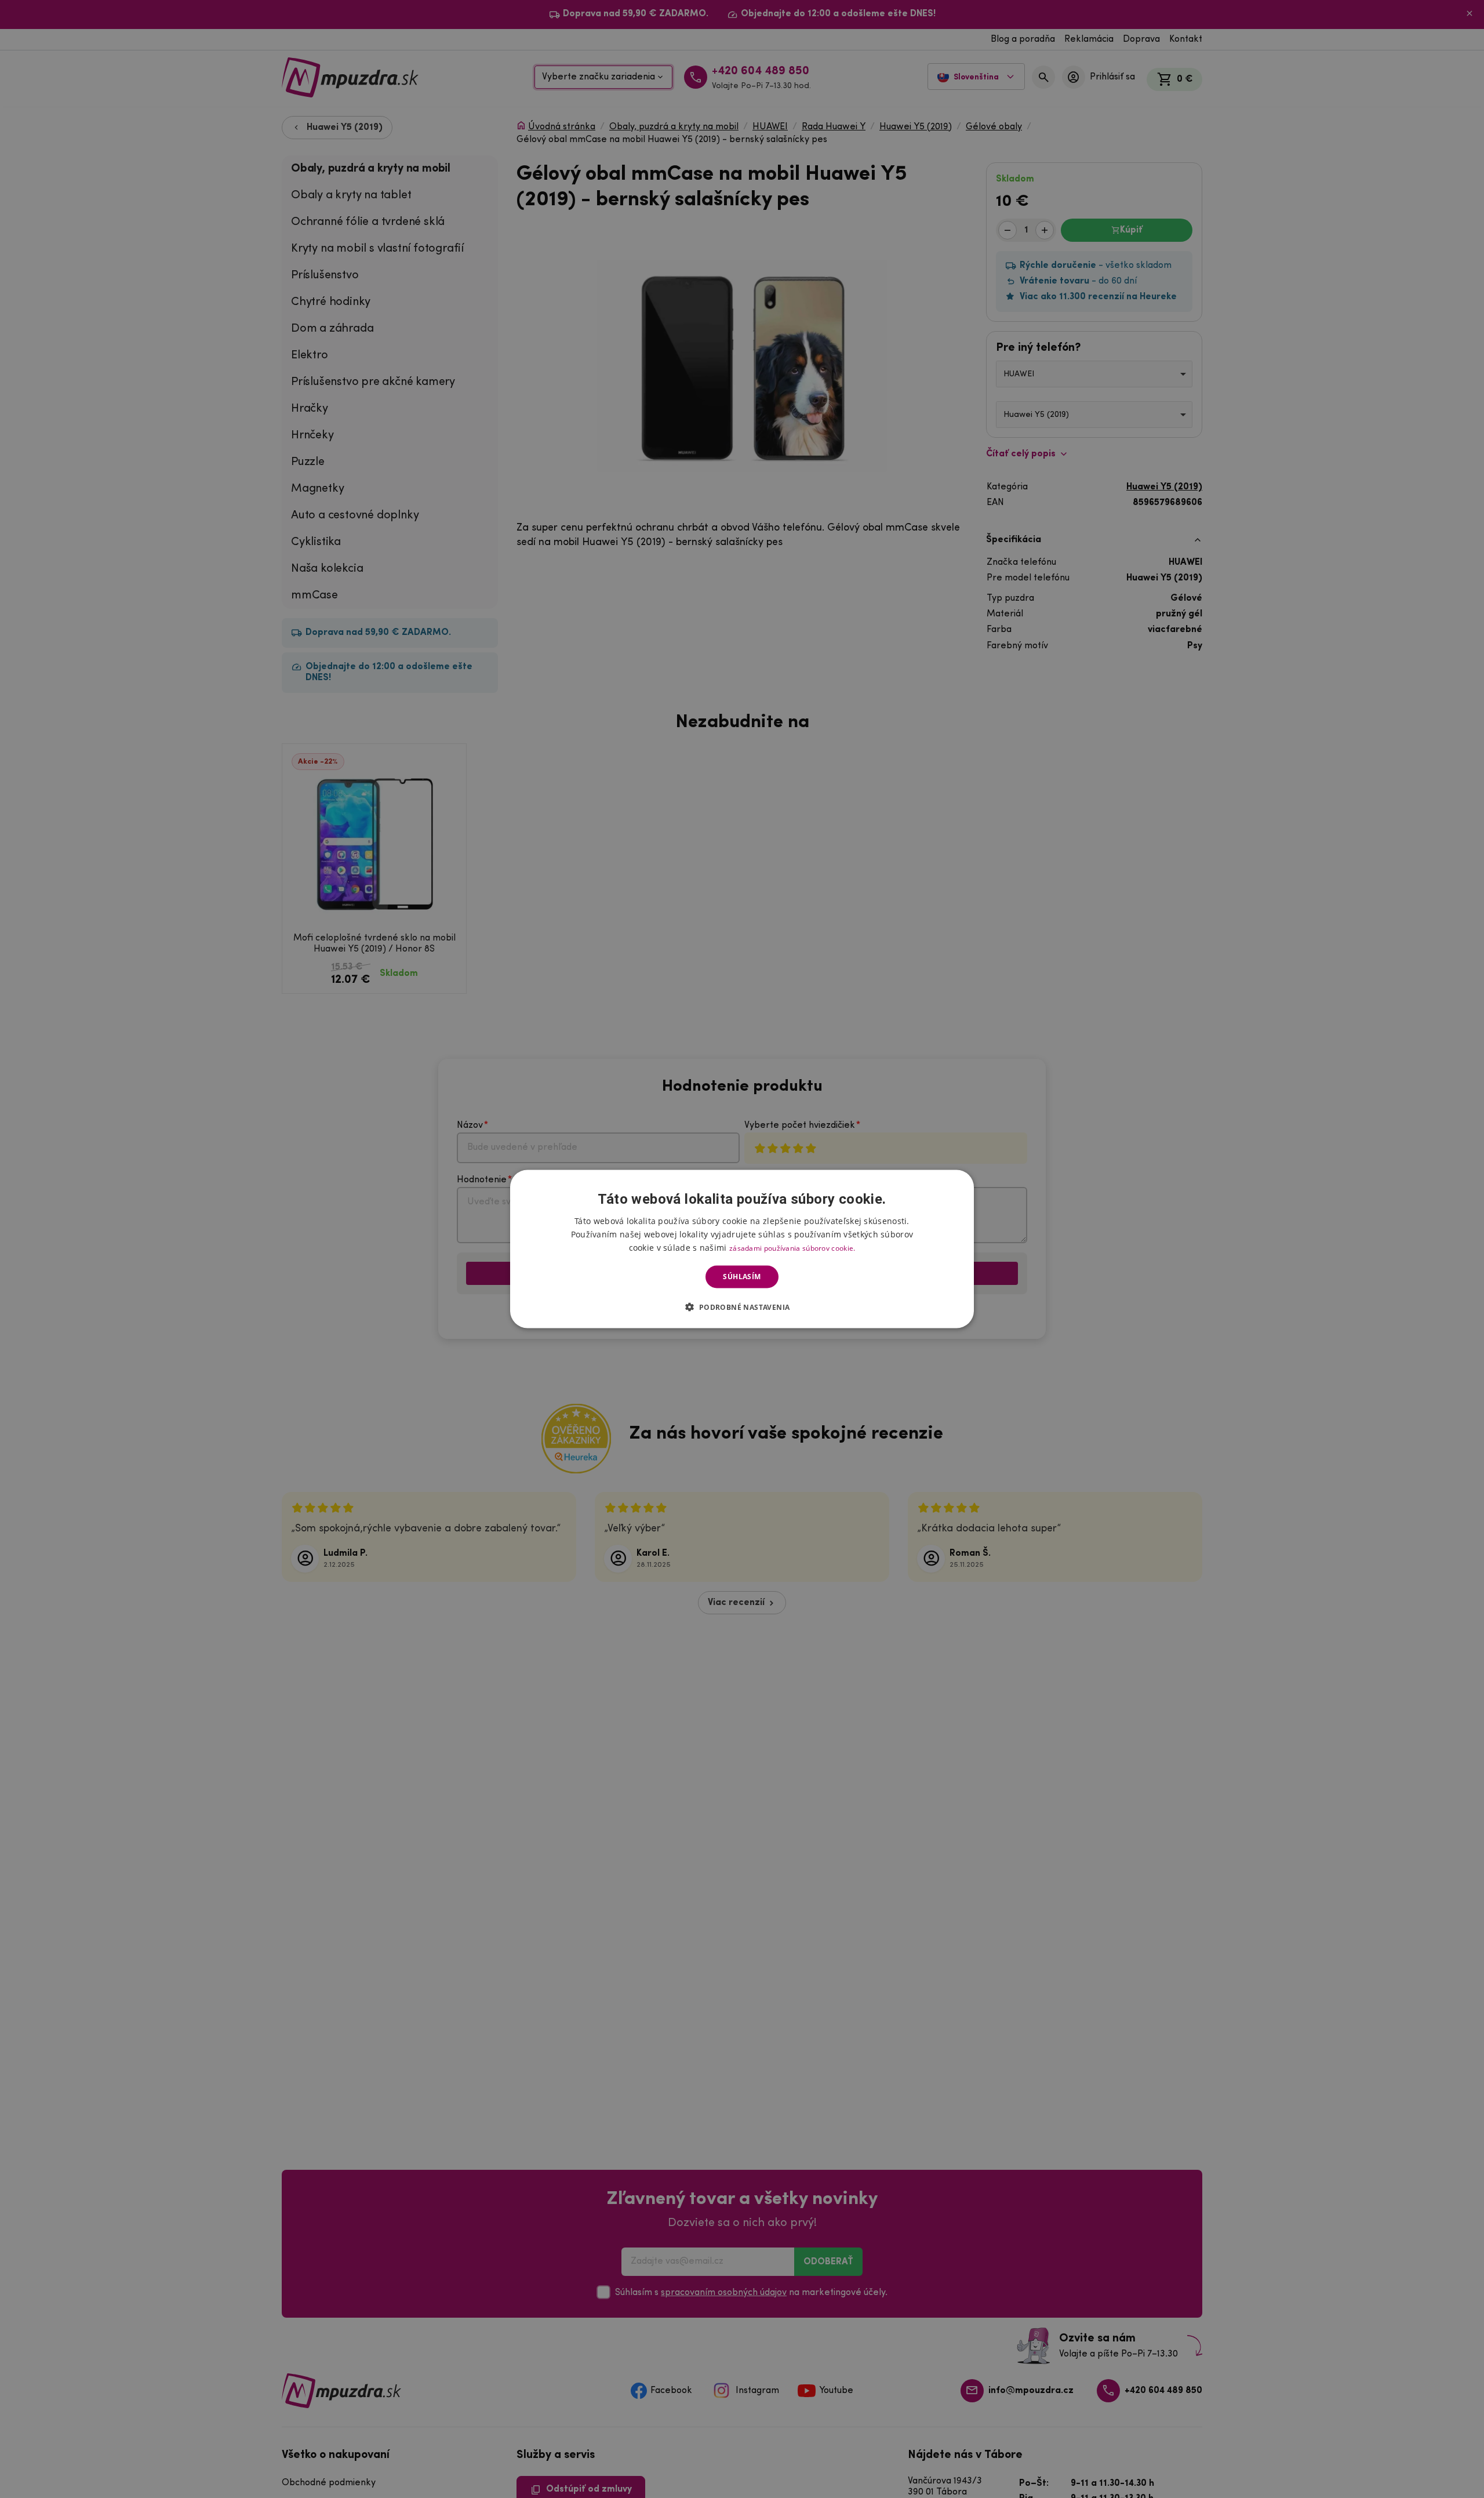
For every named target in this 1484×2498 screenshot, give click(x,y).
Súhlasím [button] (742, 1277)
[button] (742, 1306)
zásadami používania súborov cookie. (792, 1248)
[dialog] (742, 1249)
